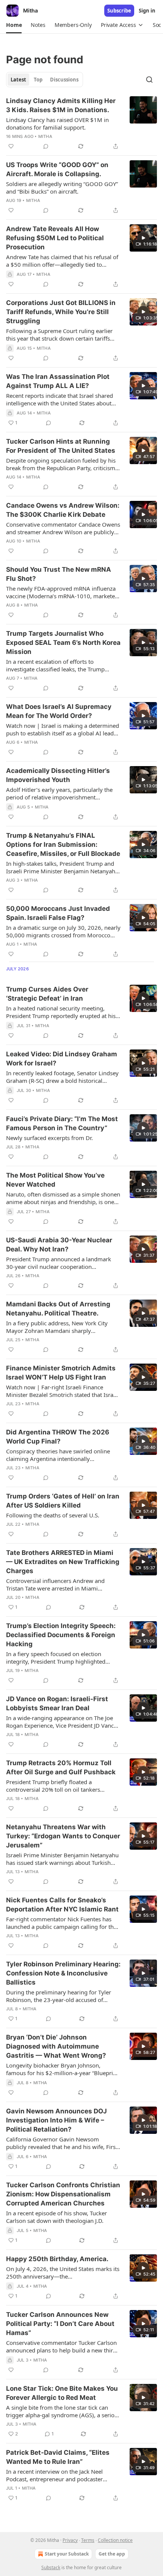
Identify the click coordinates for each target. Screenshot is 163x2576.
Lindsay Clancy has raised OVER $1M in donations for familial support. (57, 124)
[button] (14, 25)
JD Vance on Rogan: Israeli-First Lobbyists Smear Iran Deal (57, 1703)
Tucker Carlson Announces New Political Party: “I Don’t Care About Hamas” (60, 2324)
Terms (88, 2540)
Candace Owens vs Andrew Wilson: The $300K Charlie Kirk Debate (63, 510)
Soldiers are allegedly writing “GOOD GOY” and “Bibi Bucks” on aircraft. (62, 188)
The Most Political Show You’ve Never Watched (55, 1180)
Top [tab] (38, 80)
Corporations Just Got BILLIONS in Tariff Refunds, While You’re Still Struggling (61, 312)
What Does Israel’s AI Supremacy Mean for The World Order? (59, 711)
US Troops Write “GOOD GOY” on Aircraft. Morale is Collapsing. (57, 169)
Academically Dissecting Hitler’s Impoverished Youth (58, 775)
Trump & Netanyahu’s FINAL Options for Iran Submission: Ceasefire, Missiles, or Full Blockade (63, 845)
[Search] (149, 80)
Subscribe (119, 11)
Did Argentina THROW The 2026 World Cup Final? (58, 1437)
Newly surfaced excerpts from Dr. (49, 1138)
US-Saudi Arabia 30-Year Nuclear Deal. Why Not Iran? (59, 1245)
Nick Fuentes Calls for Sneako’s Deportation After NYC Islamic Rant (62, 1905)
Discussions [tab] (64, 80)
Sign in (147, 11)
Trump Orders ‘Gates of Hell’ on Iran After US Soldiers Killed (63, 1501)
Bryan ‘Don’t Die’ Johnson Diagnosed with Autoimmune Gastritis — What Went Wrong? (56, 2046)
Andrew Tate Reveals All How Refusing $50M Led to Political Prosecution (55, 238)
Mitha (45, 136)
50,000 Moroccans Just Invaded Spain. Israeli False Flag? (58, 913)
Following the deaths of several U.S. (53, 1515)
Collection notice (115, 2540)
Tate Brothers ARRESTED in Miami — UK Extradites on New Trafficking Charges (63, 1562)
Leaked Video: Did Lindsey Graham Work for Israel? (62, 1059)
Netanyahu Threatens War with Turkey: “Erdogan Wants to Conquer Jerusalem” (63, 1836)
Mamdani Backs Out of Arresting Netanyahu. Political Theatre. (58, 1309)
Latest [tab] (18, 80)
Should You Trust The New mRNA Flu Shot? (59, 574)
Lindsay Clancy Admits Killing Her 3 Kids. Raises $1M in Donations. (61, 105)
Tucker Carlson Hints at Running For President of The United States (61, 446)
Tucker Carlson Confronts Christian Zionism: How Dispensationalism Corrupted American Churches (63, 2194)
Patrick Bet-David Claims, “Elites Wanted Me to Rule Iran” (58, 2457)
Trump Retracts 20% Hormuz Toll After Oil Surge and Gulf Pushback (61, 1767)
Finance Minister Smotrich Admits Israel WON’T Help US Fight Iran (61, 1373)
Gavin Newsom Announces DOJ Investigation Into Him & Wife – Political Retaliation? (56, 2120)
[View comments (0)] (46, 146)
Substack (51, 2567)
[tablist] (45, 80)
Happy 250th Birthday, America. (57, 2259)
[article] (81, 124)
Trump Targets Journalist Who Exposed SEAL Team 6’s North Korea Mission (63, 643)
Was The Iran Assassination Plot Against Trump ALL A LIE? (58, 381)
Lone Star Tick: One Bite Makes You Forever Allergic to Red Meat (62, 2393)
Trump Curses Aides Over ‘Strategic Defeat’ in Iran (47, 994)
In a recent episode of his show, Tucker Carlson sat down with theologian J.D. (56, 2217)
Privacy (70, 2540)
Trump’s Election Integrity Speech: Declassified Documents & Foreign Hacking (61, 1635)
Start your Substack (67, 2554)
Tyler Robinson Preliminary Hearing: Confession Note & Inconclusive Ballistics (63, 1973)
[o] (143, 238)
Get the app (112, 2554)
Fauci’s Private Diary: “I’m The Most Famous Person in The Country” (62, 1123)
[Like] (11, 146)
